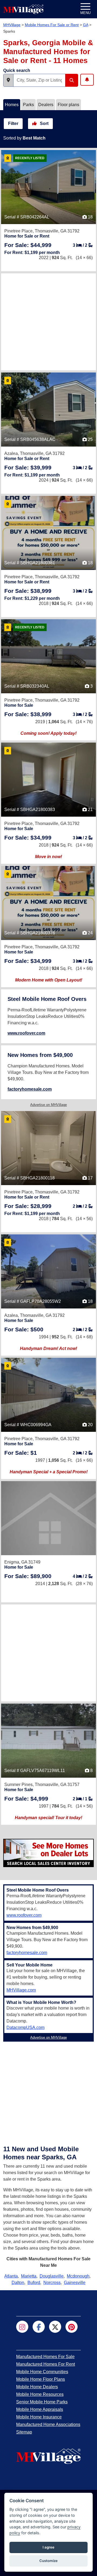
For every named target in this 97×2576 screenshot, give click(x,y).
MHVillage (12, 25)
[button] (8, 80)
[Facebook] (39, 2327)
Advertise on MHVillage (48, 1105)
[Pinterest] (72, 2327)
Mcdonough (78, 2276)
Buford (34, 2283)
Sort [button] (44, 123)
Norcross (52, 2283)
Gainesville (75, 2283)
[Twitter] (55, 2327)
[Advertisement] (48, 322)
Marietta (29, 2276)
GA (86, 25)
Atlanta (11, 2276)
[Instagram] (22, 2327)
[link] (28, 245)
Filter (13, 123)
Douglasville (52, 2276)
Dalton (18, 2283)
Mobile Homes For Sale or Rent (52, 25)
